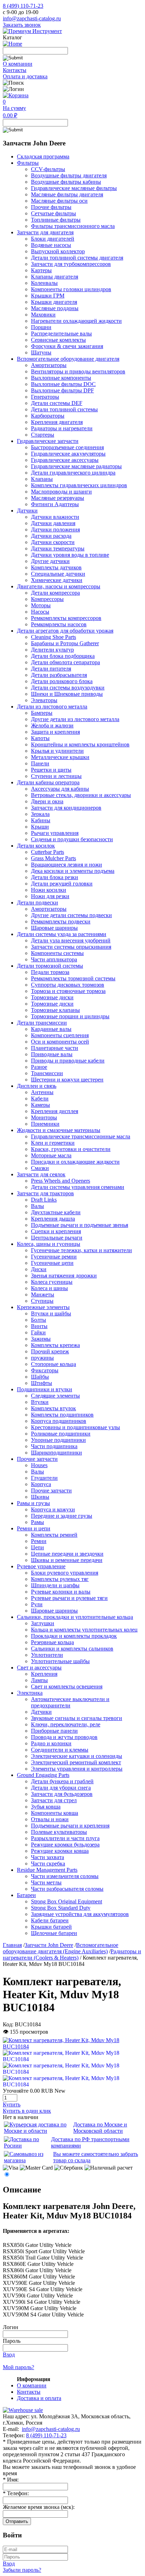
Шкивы (40, 1497)
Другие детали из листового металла (75, 719)
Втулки (40, 1402)
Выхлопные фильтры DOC (63, 384)
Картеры (41, 270)
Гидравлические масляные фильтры (74, 188)
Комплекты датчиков (56, 567)
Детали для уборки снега (61, 1788)
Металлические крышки (60, 757)
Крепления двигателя (57, 422)
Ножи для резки (50, 896)
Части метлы (46, 1882)
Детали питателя (51, 669)
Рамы (37, 1522)
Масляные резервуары (58, 498)
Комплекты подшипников (62, 1415)
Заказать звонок (22, 25)
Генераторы (45, 397)
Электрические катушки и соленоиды (77, 1756)
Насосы (40, 612)
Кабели (40, 1099)
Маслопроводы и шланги (61, 492)
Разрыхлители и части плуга (65, 1838)
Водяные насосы (51, 245)
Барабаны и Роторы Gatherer (65, 643)
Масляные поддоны (55, 308)
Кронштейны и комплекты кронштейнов (80, 744)
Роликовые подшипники (61, 1434)
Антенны (42, 1092)
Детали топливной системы (64, 409)
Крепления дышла (53, 1219)
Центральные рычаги (57, 1238)
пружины (42, 1358)
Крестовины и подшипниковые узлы (75, 1427)
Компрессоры (47, 599)
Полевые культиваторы (59, 1832)
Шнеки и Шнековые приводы (67, 694)
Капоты (40, 738)
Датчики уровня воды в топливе (70, 555)
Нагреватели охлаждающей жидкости (76, 321)
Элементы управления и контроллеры (77, 1769)
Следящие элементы (55, 1396)
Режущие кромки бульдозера (65, 1845)
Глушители (44, 1478)
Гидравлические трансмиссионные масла (81, 1136)
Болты (39, 1320)
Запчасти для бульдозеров (62, 1794)
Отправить (17, 2521)
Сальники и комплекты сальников (72, 1649)
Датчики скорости (53, 542)
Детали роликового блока (62, 681)
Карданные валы (51, 1029)
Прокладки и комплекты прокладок (74, 1636)
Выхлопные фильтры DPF (62, 390)
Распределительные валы (61, 334)
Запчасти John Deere (49, 1945)
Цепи (37, 1547)
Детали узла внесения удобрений (71, 940)
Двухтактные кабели (56, 1212)
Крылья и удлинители (57, 751)
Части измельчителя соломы (65, 1876)
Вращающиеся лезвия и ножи (67, 865)
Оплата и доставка (25, 76)
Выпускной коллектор (58, 251)
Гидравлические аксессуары (65, 460)
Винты (39, 1326)
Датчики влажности (55, 517)
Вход (9, 2355)
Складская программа (43, 156)
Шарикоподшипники (56, 1453)
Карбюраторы (48, 416)
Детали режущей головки (62, 884)
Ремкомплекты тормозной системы (73, 978)
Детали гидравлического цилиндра (73, 473)
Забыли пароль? (22, 2570)
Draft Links (44, 1200)
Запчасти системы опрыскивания (71, 947)
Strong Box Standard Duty (61, 1908)
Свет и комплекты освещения (67, 1686)
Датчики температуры (58, 548)
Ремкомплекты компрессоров (66, 618)
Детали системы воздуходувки (68, 688)
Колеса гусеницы (52, 1282)
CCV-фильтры (48, 169)
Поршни (41, 327)
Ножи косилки (49, 890)
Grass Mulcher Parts (53, 858)
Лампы (39, 1680)
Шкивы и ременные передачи (67, 1560)
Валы (37, 1206)
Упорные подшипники (58, 1440)
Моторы (41, 605)
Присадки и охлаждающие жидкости (75, 1162)
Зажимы (41, 1339)
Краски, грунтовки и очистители (71, 1149)
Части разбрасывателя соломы (67, 1889)
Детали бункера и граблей (62, 1781)
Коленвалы (44, 283)
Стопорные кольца (53, 1364)
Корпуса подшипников (59, 1421)
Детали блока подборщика (63, 656)
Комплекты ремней (54, 1535)
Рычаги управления (55, 833)
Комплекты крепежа (55, 1345)
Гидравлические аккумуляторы (68, 454)
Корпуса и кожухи (53, 1509)
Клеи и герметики (53, 1143)
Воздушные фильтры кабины (66, 182)
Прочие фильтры (51, 207)
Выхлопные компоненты (61, 378)
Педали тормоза (50, 972)
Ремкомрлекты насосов (59, 624)
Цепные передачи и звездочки (67, 1554)
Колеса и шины (49, 1288)
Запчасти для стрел (54, 1800)
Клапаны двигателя (55, 277)
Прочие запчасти (51, 1490)
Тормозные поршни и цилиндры (70, 1016)
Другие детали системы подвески (71, 915)
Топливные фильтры (56, 220)
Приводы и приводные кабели (68, 1061)
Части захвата (48, 1857)
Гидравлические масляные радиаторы (76, 466)
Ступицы (42, 1301)
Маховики (43, 315)
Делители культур (52, 650)
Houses (39, 1465)
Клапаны (42, 479)
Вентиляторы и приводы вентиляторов (78, 371)
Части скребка (48, 1864)
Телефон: (16, 2493)
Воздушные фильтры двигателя (69, 175)
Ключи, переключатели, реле (66, 1724)
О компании (18, 64)
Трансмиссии (47, 1073)
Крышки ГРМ (48, 296)
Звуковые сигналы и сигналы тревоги (77, 1718)
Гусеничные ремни (54, 1257)
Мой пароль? (18, 2367)
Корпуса (41, 1484)
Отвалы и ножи (50, 1819)
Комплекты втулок (53, 1408)
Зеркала (40, 814)
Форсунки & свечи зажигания (67, 346)
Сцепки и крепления (56, 1231)
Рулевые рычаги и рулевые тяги (69, 1598)
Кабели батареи (50, 1920)
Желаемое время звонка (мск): (39, 2507)
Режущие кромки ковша (60, 1851)
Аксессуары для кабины (60, 789)
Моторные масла (51, 1155)
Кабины (41, 820)
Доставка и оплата (39, 2398)
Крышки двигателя (54, 302)
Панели (40, 763)
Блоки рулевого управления (65, 1573)
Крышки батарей (51, 1927)
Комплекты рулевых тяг (60, 1579)
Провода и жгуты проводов (64, 1737)
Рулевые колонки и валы (61, 1592)
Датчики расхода (51, 536)
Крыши (40, 827)
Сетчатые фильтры (53, 213)
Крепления (44, 1674)
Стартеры (43, 435)
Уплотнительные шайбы (60, 1661)
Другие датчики (50, 561)
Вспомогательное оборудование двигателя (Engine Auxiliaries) (61, 1948)
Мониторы (44, 1117)
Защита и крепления (55, 732)
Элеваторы (44, 700)
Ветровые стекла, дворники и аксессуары (81, 795)
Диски (39, 1269)
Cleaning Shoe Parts (53, 637)
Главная (12, 1945)
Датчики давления (53, 523)
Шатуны (41, 352)
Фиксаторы (45, 1370)
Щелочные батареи (54, 1933)
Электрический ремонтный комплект (76, 1762)
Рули (37, 1604)
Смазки (40, 1168)
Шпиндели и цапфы (55, 1585)
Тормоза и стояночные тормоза (68, 991)
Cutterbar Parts (48, 852)
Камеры (40, 1105)
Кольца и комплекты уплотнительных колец (84, 1630)
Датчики (41, 1712)
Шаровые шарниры (54, 928)
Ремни (39, 1541)
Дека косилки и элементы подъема (73, 871)
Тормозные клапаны (55, 1010)
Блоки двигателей (53, 239)
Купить (12, 2104)
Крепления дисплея (55, 1111)
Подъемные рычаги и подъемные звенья (80, 1225)
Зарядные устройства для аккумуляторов (80, 1914)
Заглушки (43, 1623)
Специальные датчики (58, 574)
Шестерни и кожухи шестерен (67, 1080)
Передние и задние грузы (62, 1516)
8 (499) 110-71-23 (23, 6)
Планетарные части (55, 1048)
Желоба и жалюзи (52, 725)
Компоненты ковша (55, 1813)
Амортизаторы (49, 365)
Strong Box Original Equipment (67, 1901)
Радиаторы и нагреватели (62, 428)
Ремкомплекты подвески (61, 921)
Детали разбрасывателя (59, 675)
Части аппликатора (54, 959)
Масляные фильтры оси (59, 201)
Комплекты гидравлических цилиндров (79, 485)
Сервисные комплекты (58, 340)
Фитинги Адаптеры (55, 504)
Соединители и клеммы (60, 1750)
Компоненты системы (57, 953)
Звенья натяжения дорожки (64, 1276)
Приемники (45, 1124)
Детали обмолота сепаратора (65, 662)
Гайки (38, 1332)
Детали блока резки (55, 877)
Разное (39, 1067)
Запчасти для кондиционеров (66, 808)
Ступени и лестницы (56, 776)
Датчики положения (55, 529)
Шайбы (40, 1377)
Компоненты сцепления (60, 1035)
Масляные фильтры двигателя (67, 194)
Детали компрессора (55, 593)
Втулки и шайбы (51, 1313)
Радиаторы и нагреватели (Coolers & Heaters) (72, 1954)
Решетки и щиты (51, 770)
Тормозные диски (52, 997)
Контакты (15, 70)
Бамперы (42, 713)
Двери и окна (47, 801)
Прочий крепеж (50, 1351)
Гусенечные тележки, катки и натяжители (81, 1250)
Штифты (42, 1383)
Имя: (11, 2480)
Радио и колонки (51, 1743)
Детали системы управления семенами (78, 1187)
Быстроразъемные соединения (67, 447)
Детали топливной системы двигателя (77, 258)
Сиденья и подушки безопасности (72, 839)
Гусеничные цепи (52, 1263)
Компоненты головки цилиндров (71, 289)
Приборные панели (54, 1731)
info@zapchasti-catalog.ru (32, 18)
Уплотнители (47, 1655)
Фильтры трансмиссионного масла (73, 226)
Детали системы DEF (57, 403)
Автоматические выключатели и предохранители (70, 1702)
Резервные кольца (52, 1642)
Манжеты (43, 1294)
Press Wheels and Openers (61, 1181)
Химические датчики (57, 580)
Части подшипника (54, 1446)
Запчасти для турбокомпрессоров (71, 264)
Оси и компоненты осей (60, 1042)
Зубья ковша (46, 1807)
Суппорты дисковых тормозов (68, 985)
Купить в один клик (27, 2111)
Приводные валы (52, 1054)
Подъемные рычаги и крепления (70, 1826)
